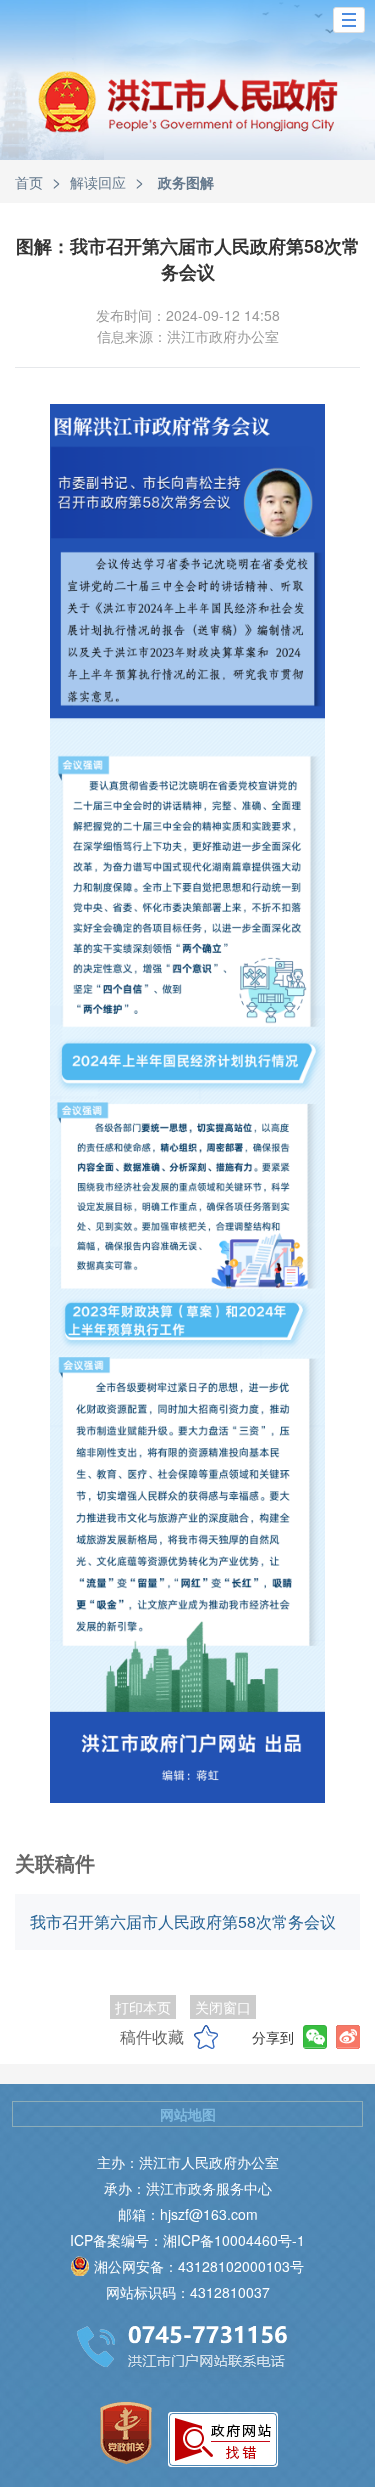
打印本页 (143, 2007)
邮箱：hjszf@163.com (188, 2214)
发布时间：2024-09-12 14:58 (188, 315)
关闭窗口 (223, 2007)
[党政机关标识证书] (126, 2433)
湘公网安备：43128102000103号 (199, 2266)
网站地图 (188, 2114)
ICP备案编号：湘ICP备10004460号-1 (187, 2240)
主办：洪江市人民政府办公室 (188, 2162)
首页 (29, 182)
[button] (349, 20)
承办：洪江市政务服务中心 (188, 2188)
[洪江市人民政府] (188, 117)
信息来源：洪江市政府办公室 (188, 336)
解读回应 (98, 182)
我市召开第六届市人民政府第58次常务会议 (183, 1921)
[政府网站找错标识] (223, 2439)
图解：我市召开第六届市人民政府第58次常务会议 (188, 259)
